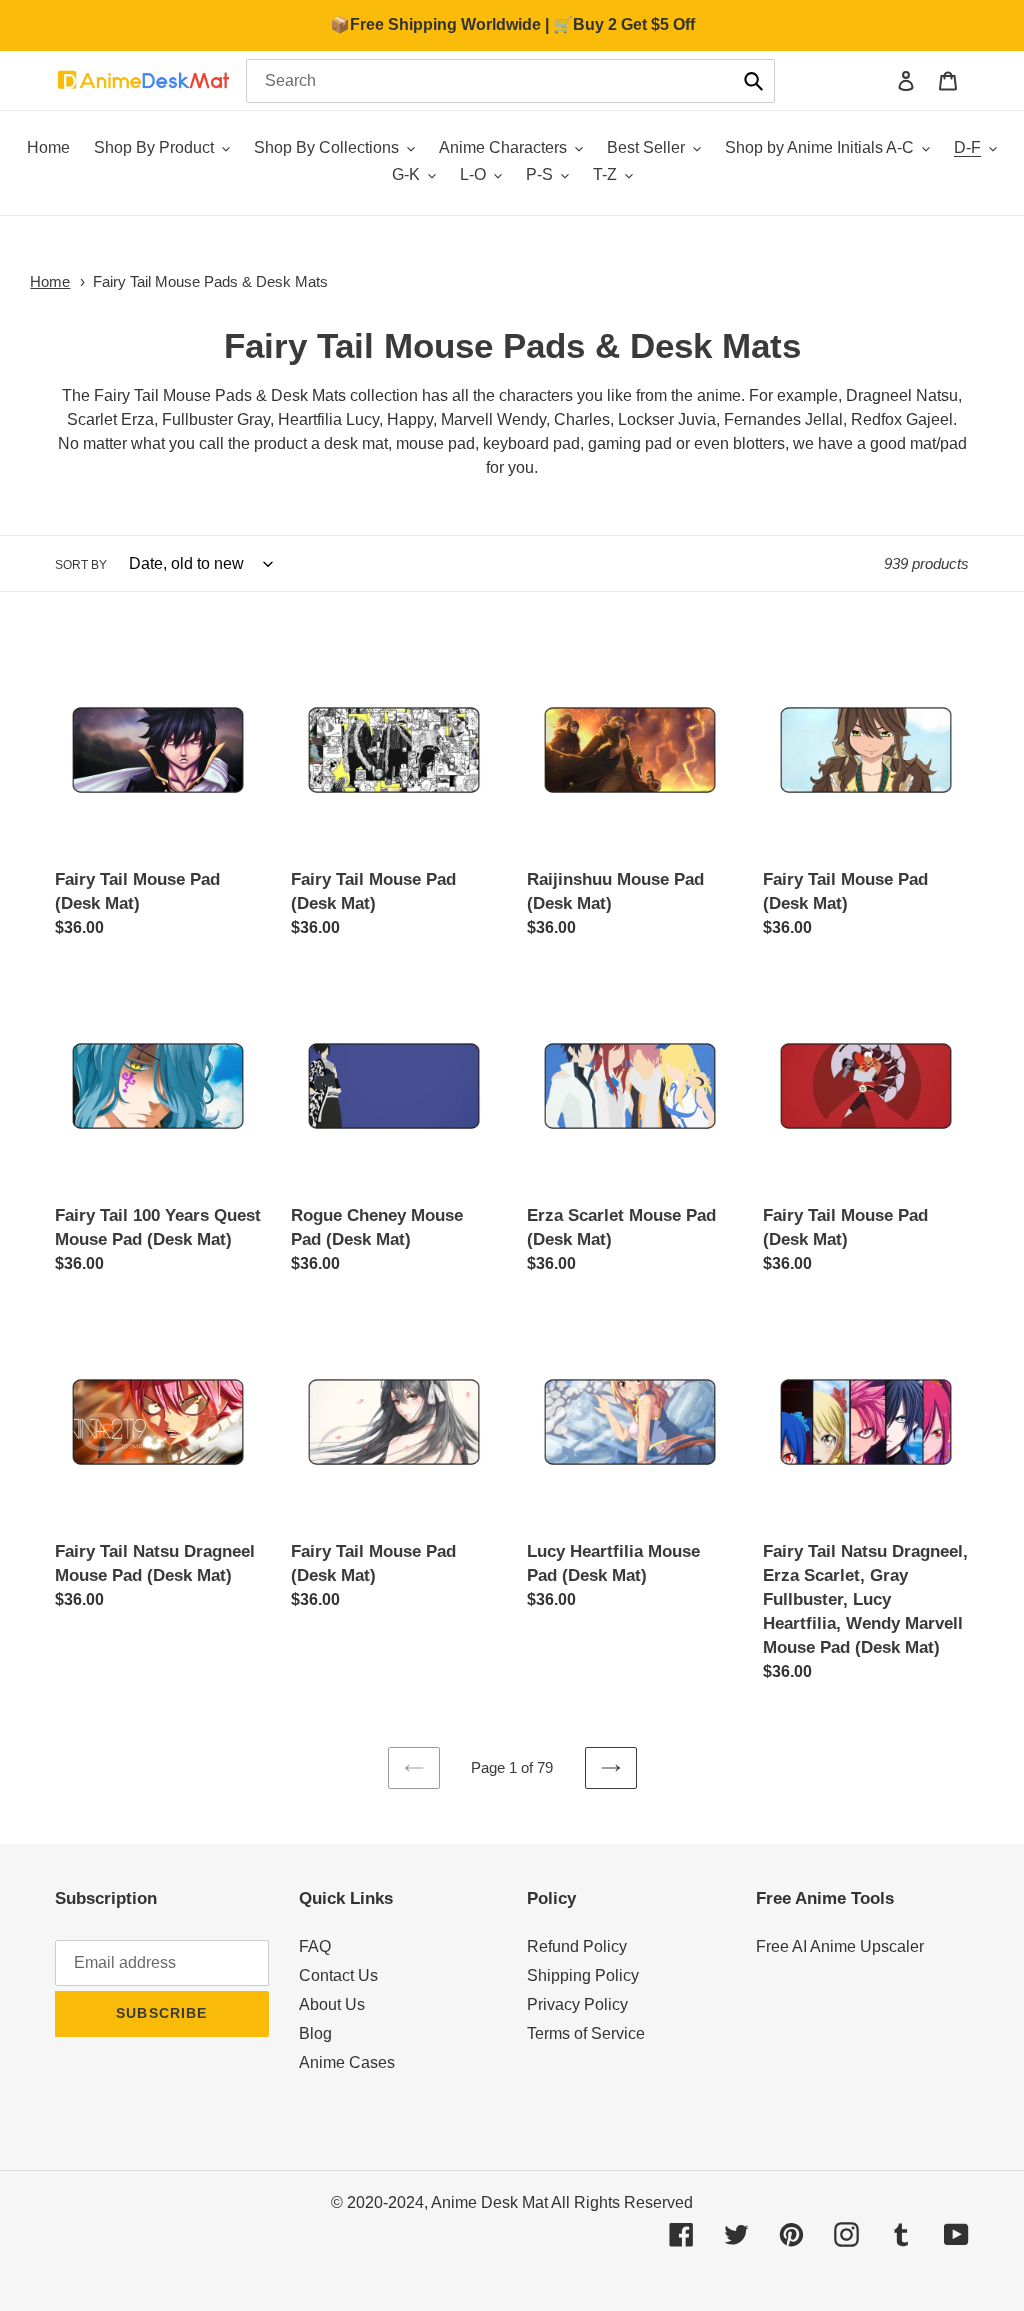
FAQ (315, 1946)
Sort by (81, 565)
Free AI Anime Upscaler (840, 1946)
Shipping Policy (583, 1975)
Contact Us (338, 1975)
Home (50, 281)
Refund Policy (577, 1946)
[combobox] (510, 81)
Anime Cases (347, 2062)
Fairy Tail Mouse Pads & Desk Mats (210, 281)
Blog (315, 2033)
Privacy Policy (577, 2004)
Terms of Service (586, 2033)
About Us (332, 2004)
